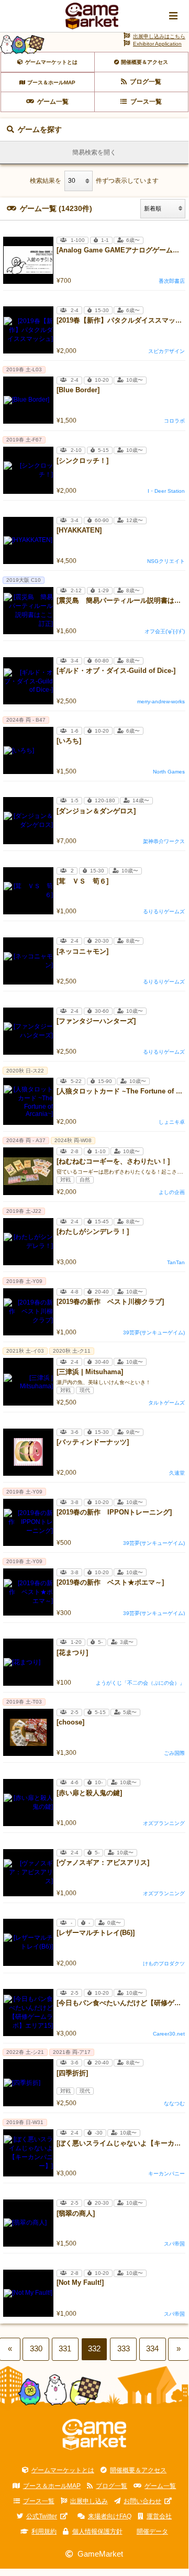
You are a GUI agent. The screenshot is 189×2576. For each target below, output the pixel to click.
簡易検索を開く (94, 152)
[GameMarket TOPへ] (94, 2435)
